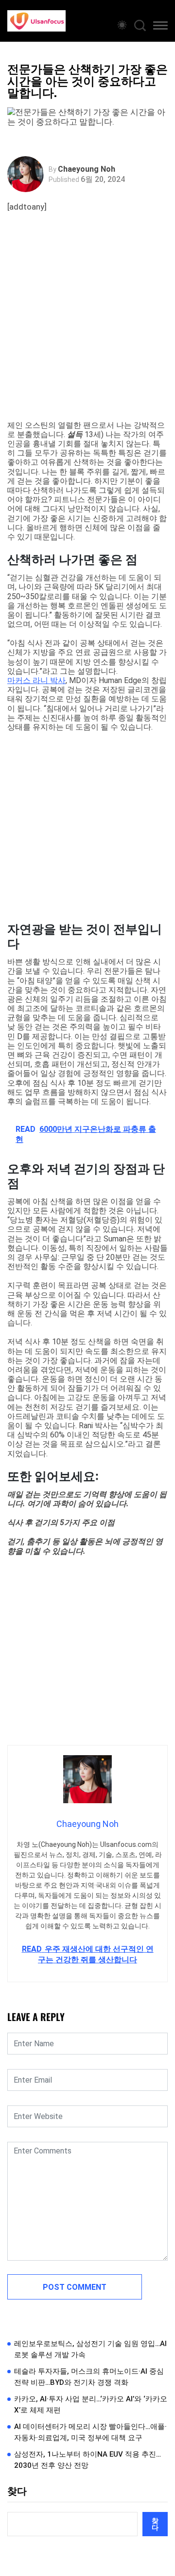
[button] (160, 27)
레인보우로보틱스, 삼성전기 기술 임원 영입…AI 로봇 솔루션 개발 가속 (90, 2349)
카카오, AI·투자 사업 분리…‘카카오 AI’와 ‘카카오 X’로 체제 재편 (91, 2405)
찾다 (17, 2491)
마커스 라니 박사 (36, 680)
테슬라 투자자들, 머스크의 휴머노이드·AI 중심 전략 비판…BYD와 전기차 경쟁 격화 (89, 2377)
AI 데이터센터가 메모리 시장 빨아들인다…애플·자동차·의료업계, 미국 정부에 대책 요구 (90, 2432)
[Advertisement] (87, 328)
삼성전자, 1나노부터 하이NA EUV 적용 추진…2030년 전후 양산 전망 (87, 2460)
